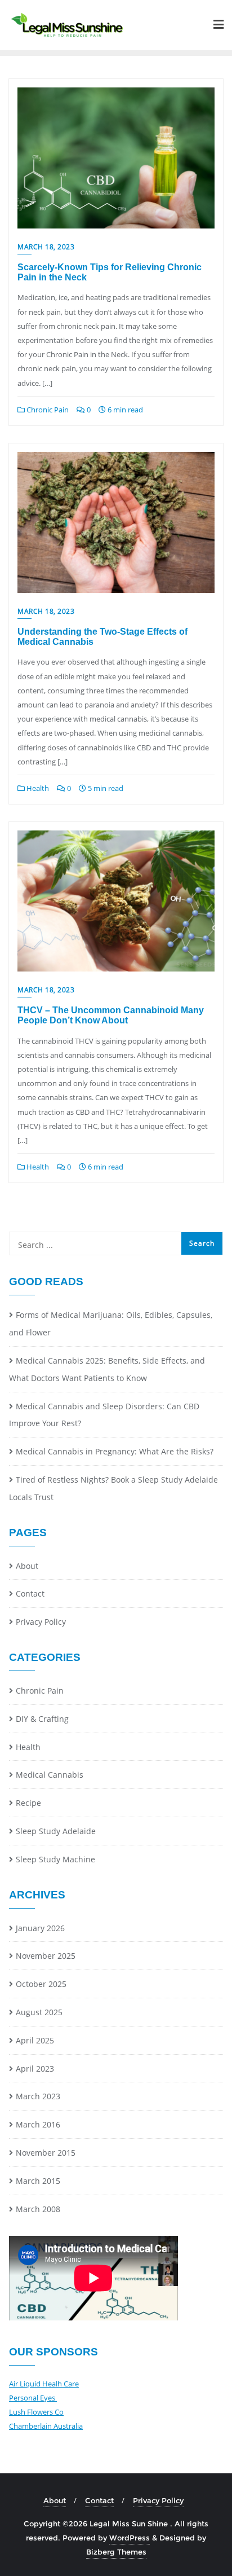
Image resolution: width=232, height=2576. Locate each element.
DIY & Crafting (42, 1719)
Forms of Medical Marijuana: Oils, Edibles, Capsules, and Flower (111, 1324)
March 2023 (38, 2096)
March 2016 (38, 2124)
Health (37, 788)
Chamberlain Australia (46, 2426)
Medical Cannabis (50, 1775)
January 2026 (40, 1928)
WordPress (130, 2538)
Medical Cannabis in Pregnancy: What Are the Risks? (115, 1451)
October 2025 (41, 1984)
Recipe (28, 1803)
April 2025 (35, 2040)
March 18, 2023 (46, 247)
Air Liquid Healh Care (44, 2384)
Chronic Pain (47, 410)
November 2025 (46, 1956)
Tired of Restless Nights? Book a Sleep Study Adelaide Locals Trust (113, 1488)
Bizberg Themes (116, 2552)
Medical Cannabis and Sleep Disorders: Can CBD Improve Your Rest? (104, 1415)
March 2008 (38, 2209)
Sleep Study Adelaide (56, 1831)
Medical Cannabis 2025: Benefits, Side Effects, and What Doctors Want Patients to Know (107, 1369)
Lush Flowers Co (36, 2412)
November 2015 (46, 2153)
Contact (30, 1593)
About (27, 1566)
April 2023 (35, 2069)
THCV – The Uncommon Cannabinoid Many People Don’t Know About (111, 1015)
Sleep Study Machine (55, 1859)
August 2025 (39, 2012)
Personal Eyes (33, 2398)
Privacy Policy (41, 1622)
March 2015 (38, 2181)
